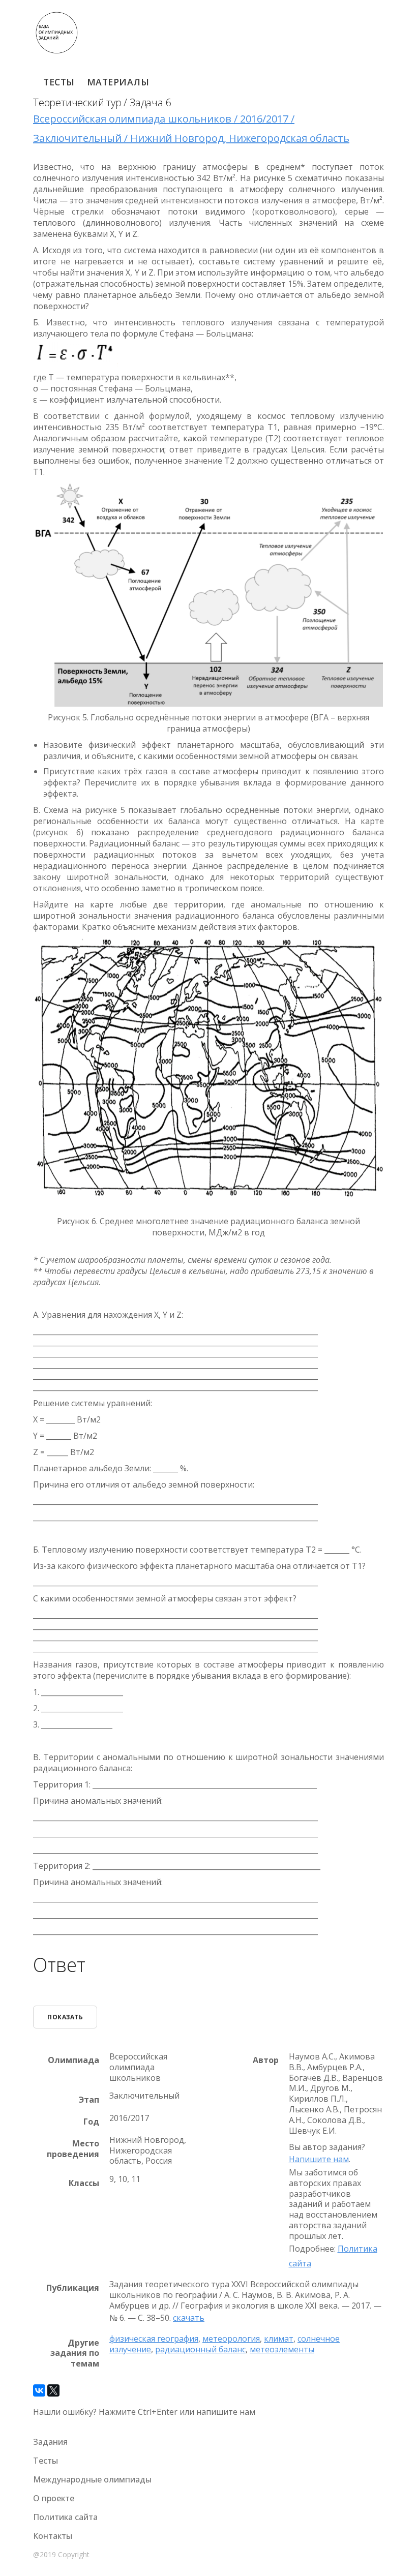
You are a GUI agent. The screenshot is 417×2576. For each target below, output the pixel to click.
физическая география (154, 2339)
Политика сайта (65, 2517)
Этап (89, 2100)
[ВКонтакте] (39, 2390)
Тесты (59, 82)
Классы (84, 2183)
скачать (189, 2318)
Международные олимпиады (92, 2479)
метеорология (231, 2339)
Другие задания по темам (75, 2353)
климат (279, 2339)
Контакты (53, 2536)
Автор (266, 2060)
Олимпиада (73, 2060)
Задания (50, 2442)
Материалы (118, 82)
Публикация (73, 2288)
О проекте (54, 2498)
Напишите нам (319, 2159)
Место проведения (73, 2149)
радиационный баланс (200, 2349)
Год (91, 2122)
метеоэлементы (282, 2349)
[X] (53, 2390)
